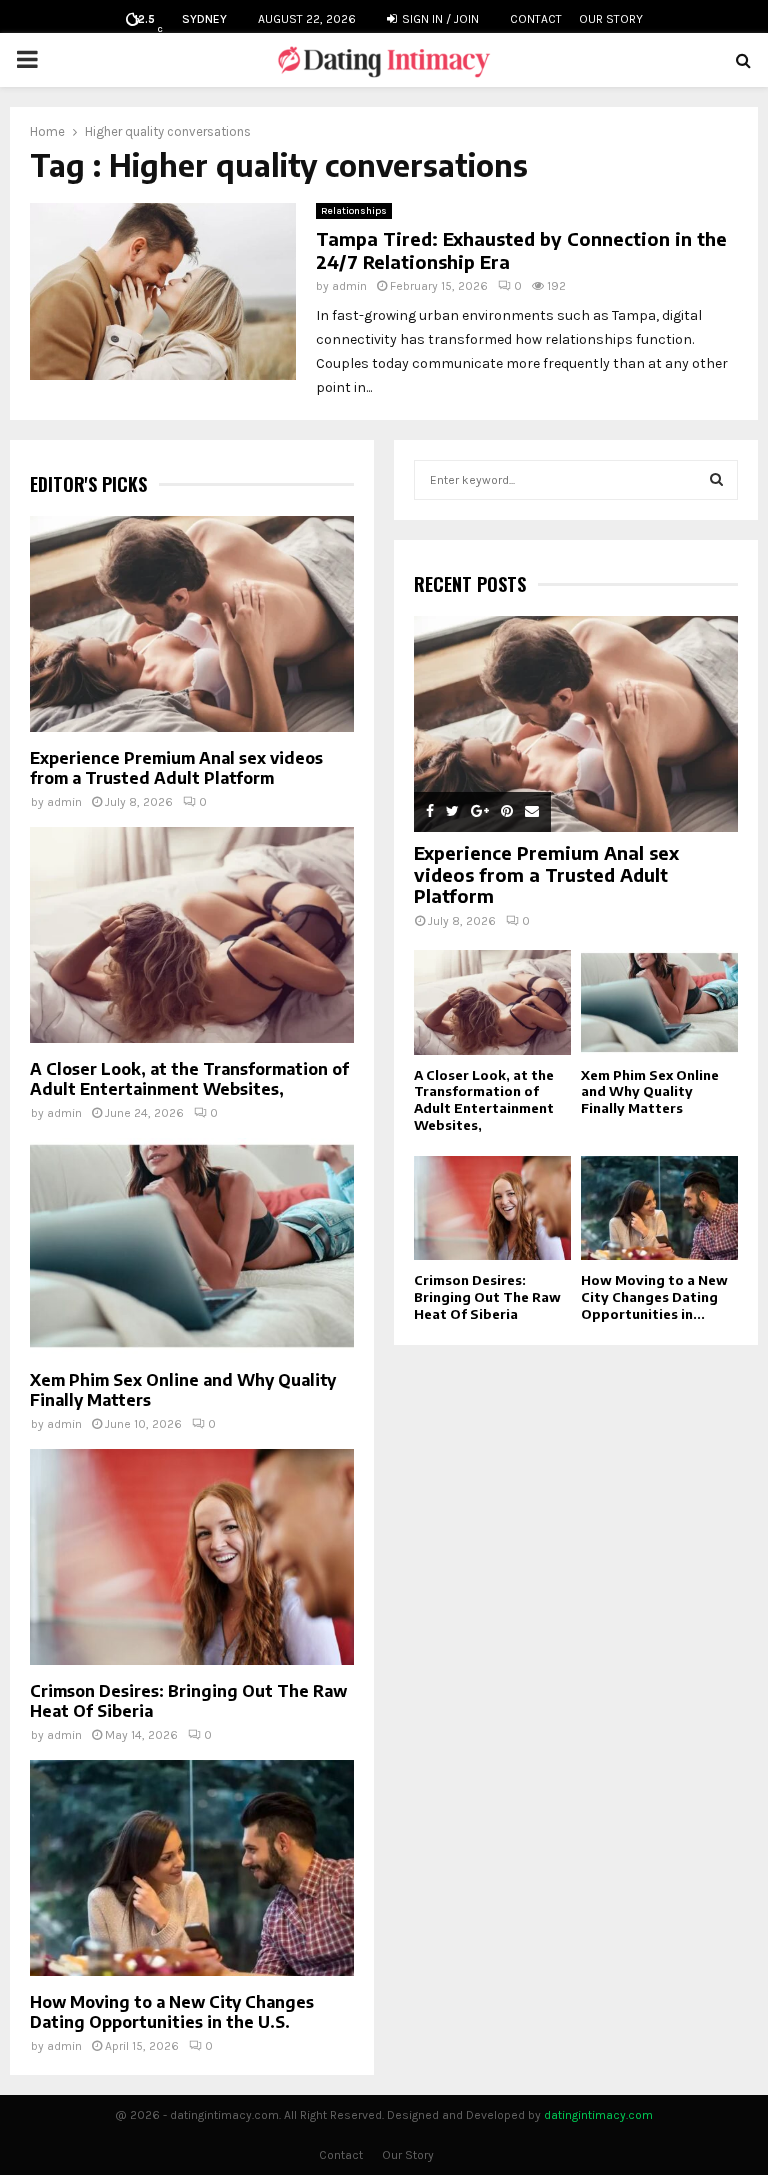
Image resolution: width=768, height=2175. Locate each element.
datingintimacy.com (598, 2115)
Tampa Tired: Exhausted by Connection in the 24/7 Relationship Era (521, 250)
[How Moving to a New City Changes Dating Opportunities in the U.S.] (192, 1868)
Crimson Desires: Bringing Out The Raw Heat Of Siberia (487, 1297)
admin (349, 286)
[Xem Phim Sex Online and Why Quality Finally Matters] (192, 1246)
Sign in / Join (439, 19)
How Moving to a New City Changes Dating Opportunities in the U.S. (172, 2012)
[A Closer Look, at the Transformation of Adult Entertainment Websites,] (192, 935)
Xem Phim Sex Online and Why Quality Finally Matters (650, 1092)
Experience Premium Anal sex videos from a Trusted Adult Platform (176, 768)
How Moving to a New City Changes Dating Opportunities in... (654, 1297)
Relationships (354, 211)
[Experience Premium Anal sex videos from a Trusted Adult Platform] (192, 624)
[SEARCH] (716, 480)
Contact (536, 19)
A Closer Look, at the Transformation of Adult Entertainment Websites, (189, 1079)
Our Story (611, 19)
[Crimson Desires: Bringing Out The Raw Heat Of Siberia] (192, 1557)
